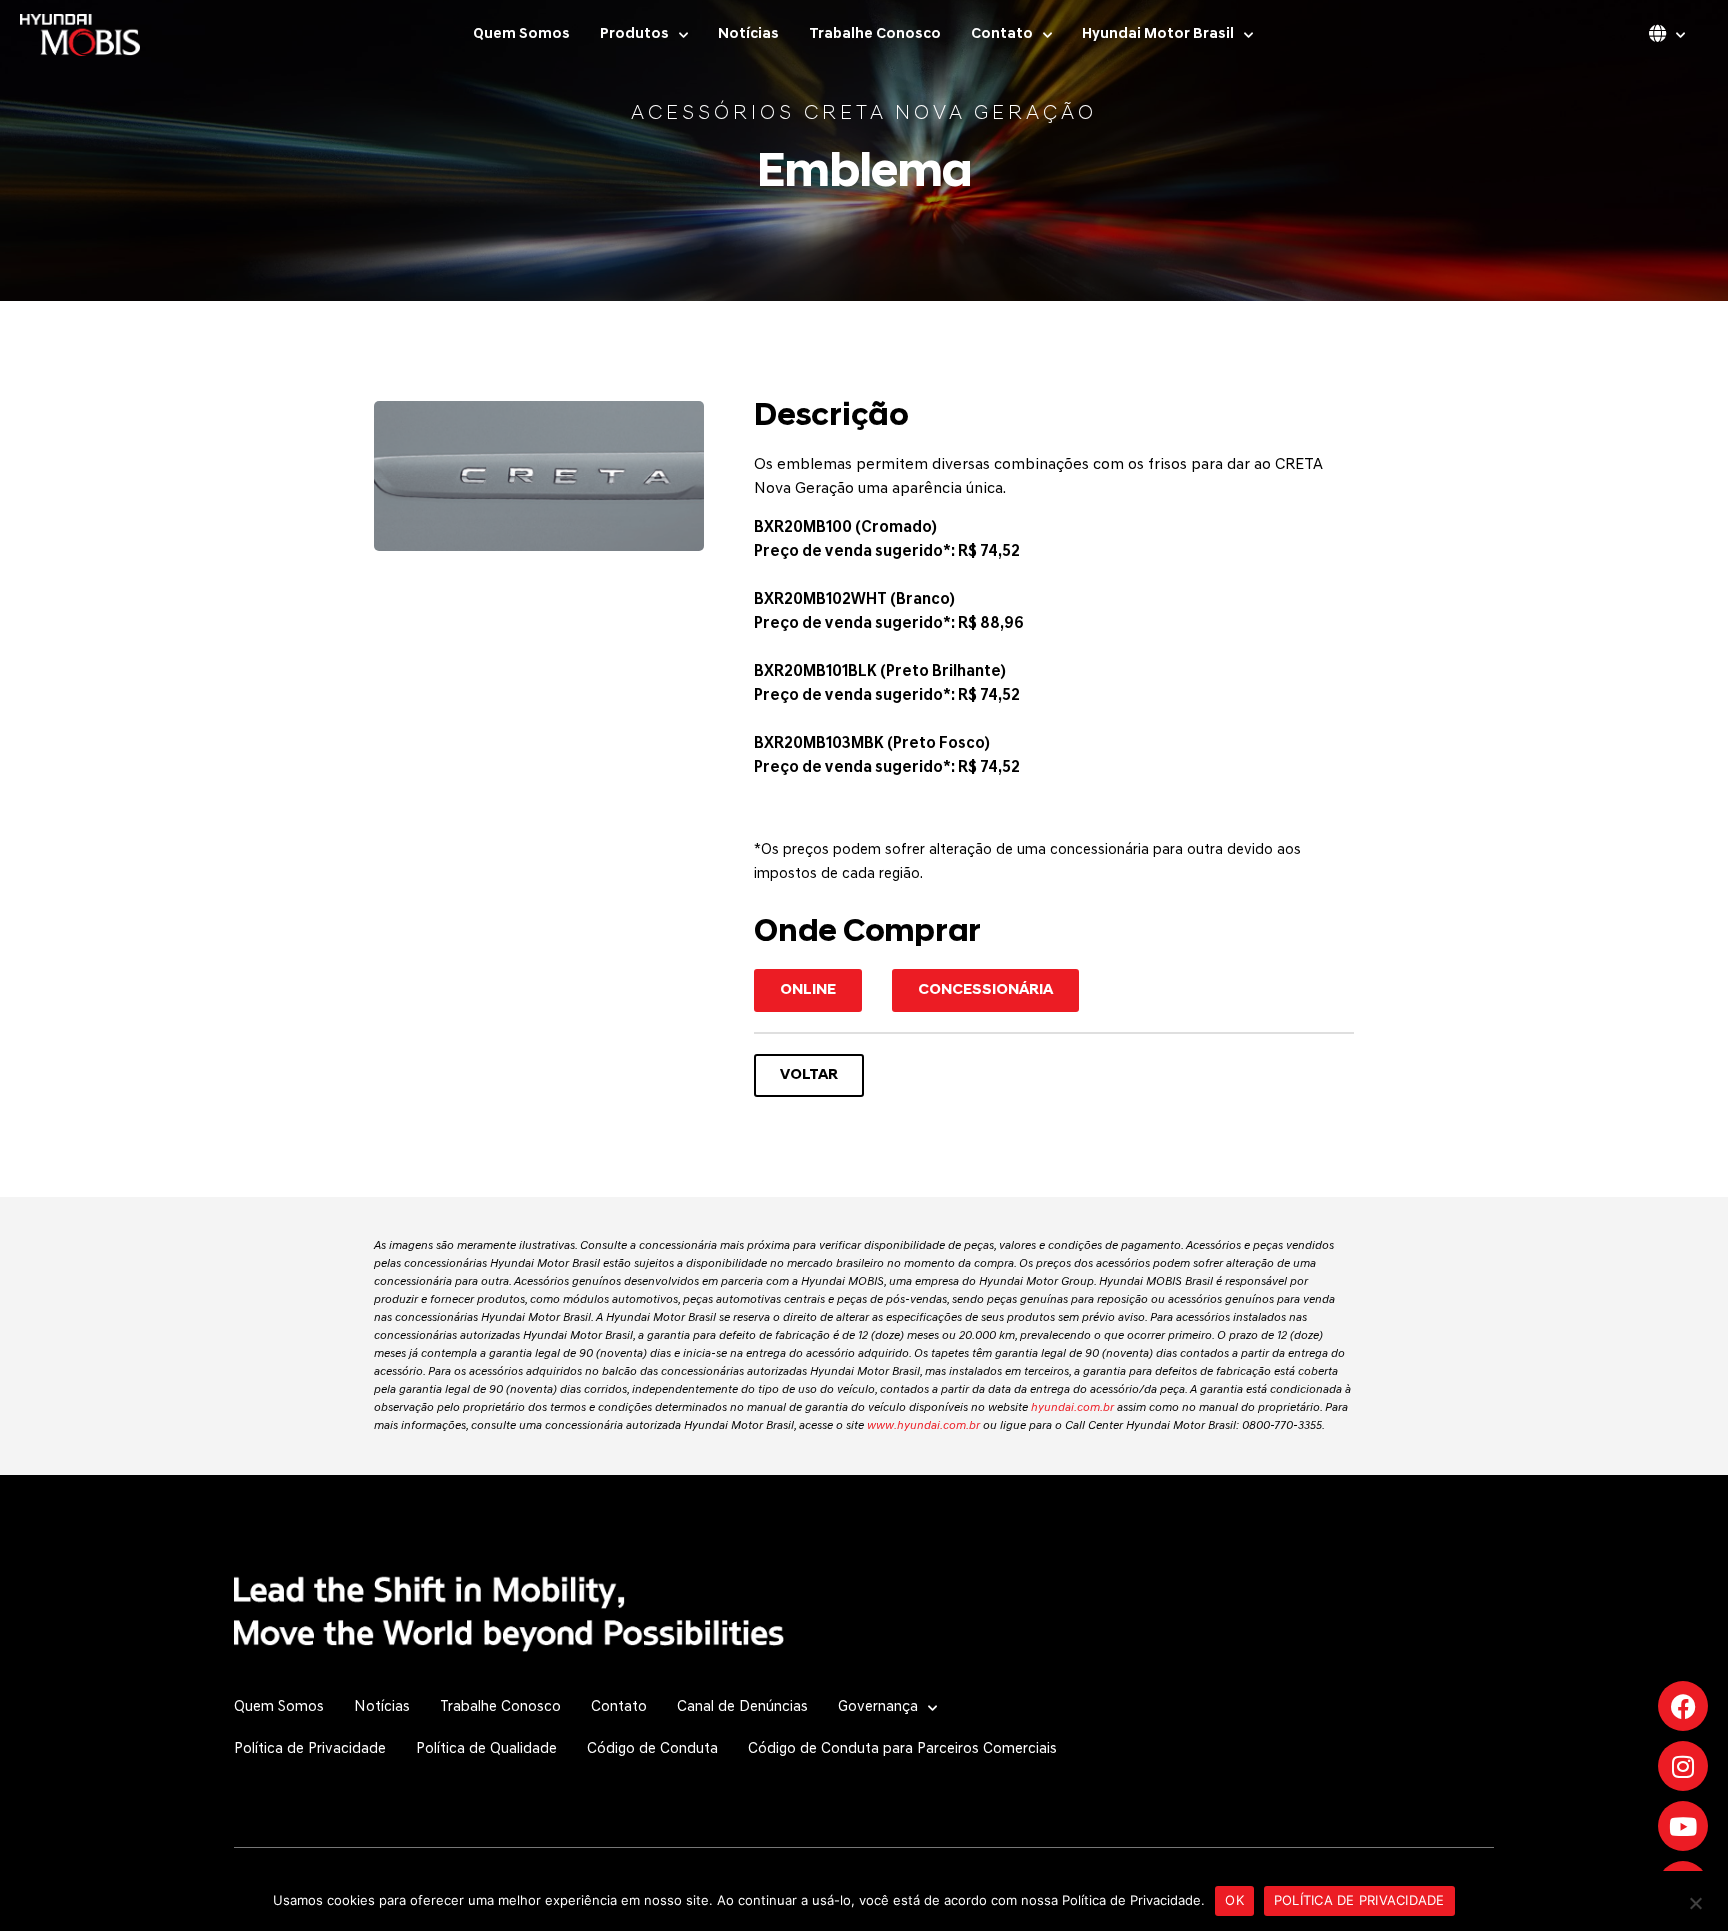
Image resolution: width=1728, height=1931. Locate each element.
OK (1234, 1900)
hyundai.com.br (1072, 1408)
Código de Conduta (652, 1749)
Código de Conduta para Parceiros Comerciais (902, 1749)
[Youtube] (1683, 1826)
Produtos (634, 34)
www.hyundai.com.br (923, 1426)
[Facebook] (1683, 1706)
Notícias (748, 34)
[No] (1695, 1901)
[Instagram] (1683, 1766)
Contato (1002, 34)
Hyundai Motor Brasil (1158, 34)
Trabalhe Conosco (875, 34)
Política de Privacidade (310, 1749)
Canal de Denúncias (742, 1707)
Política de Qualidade (486, 1749)
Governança (878, 1707)
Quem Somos (521, 34)
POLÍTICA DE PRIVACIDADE (1359, 1900)
